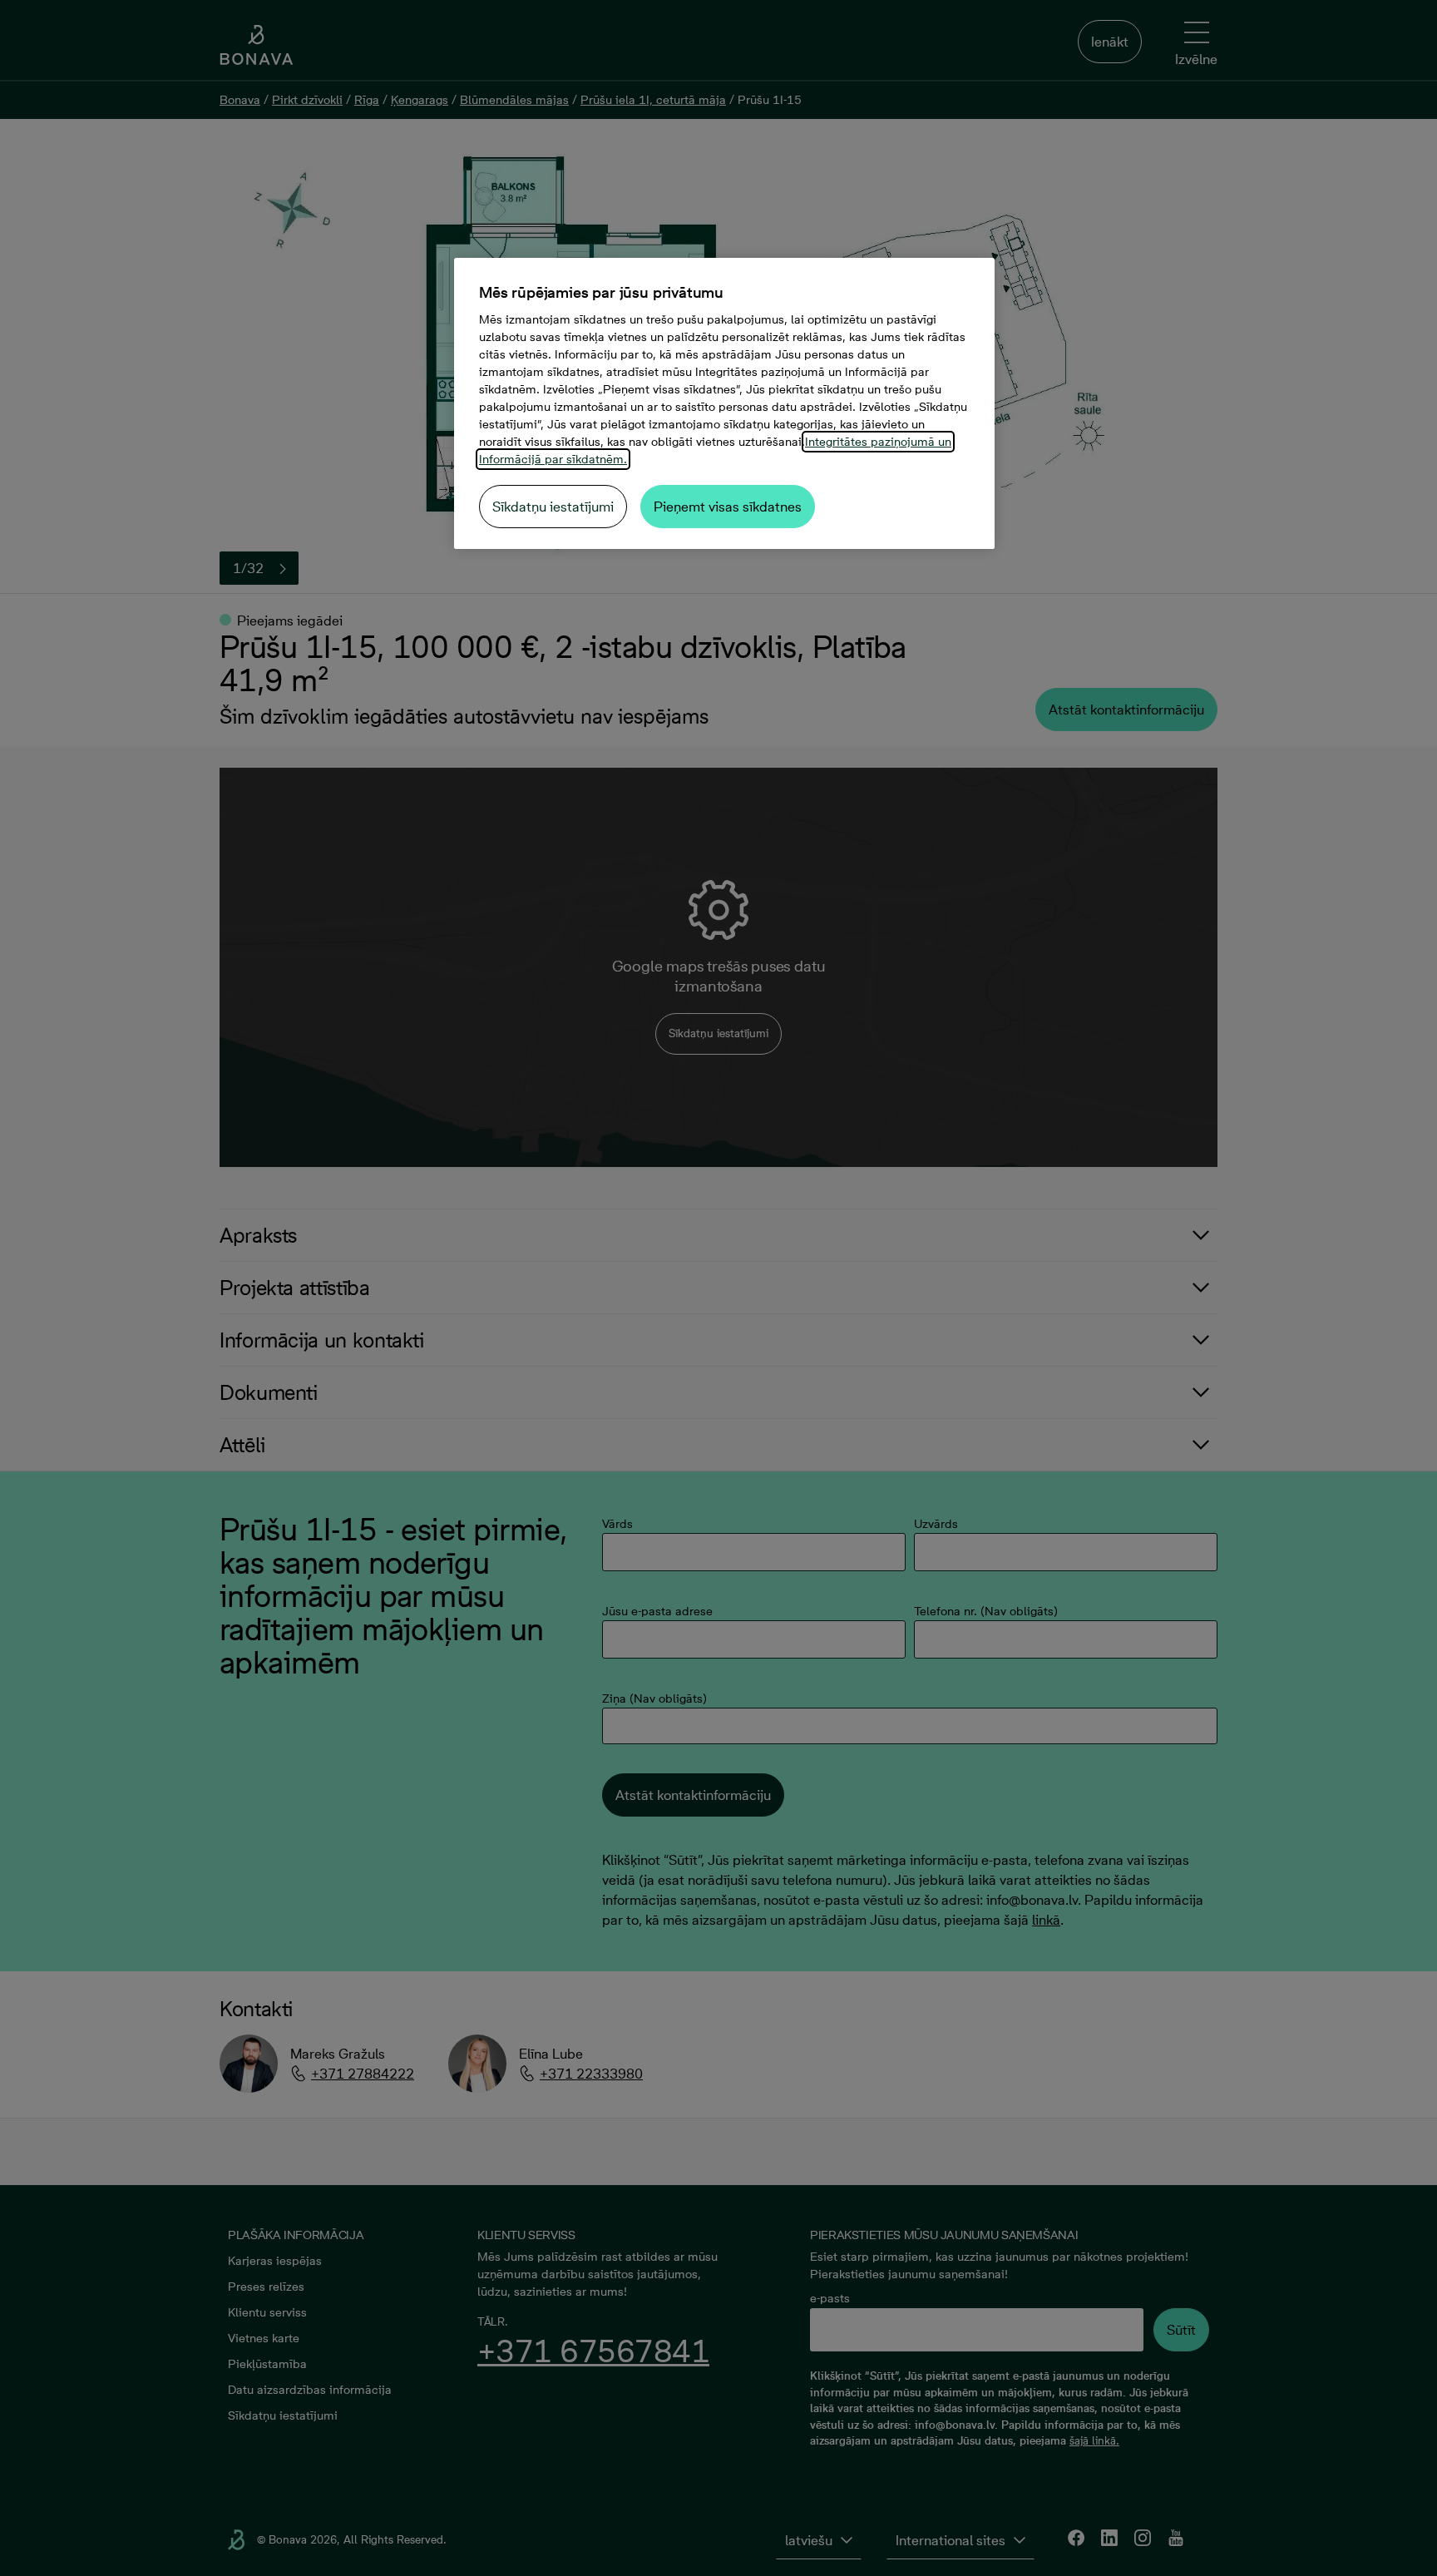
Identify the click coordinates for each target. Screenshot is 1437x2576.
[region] (724, 403)
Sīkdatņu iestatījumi (553, 507)
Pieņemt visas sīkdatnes (728, 507)
